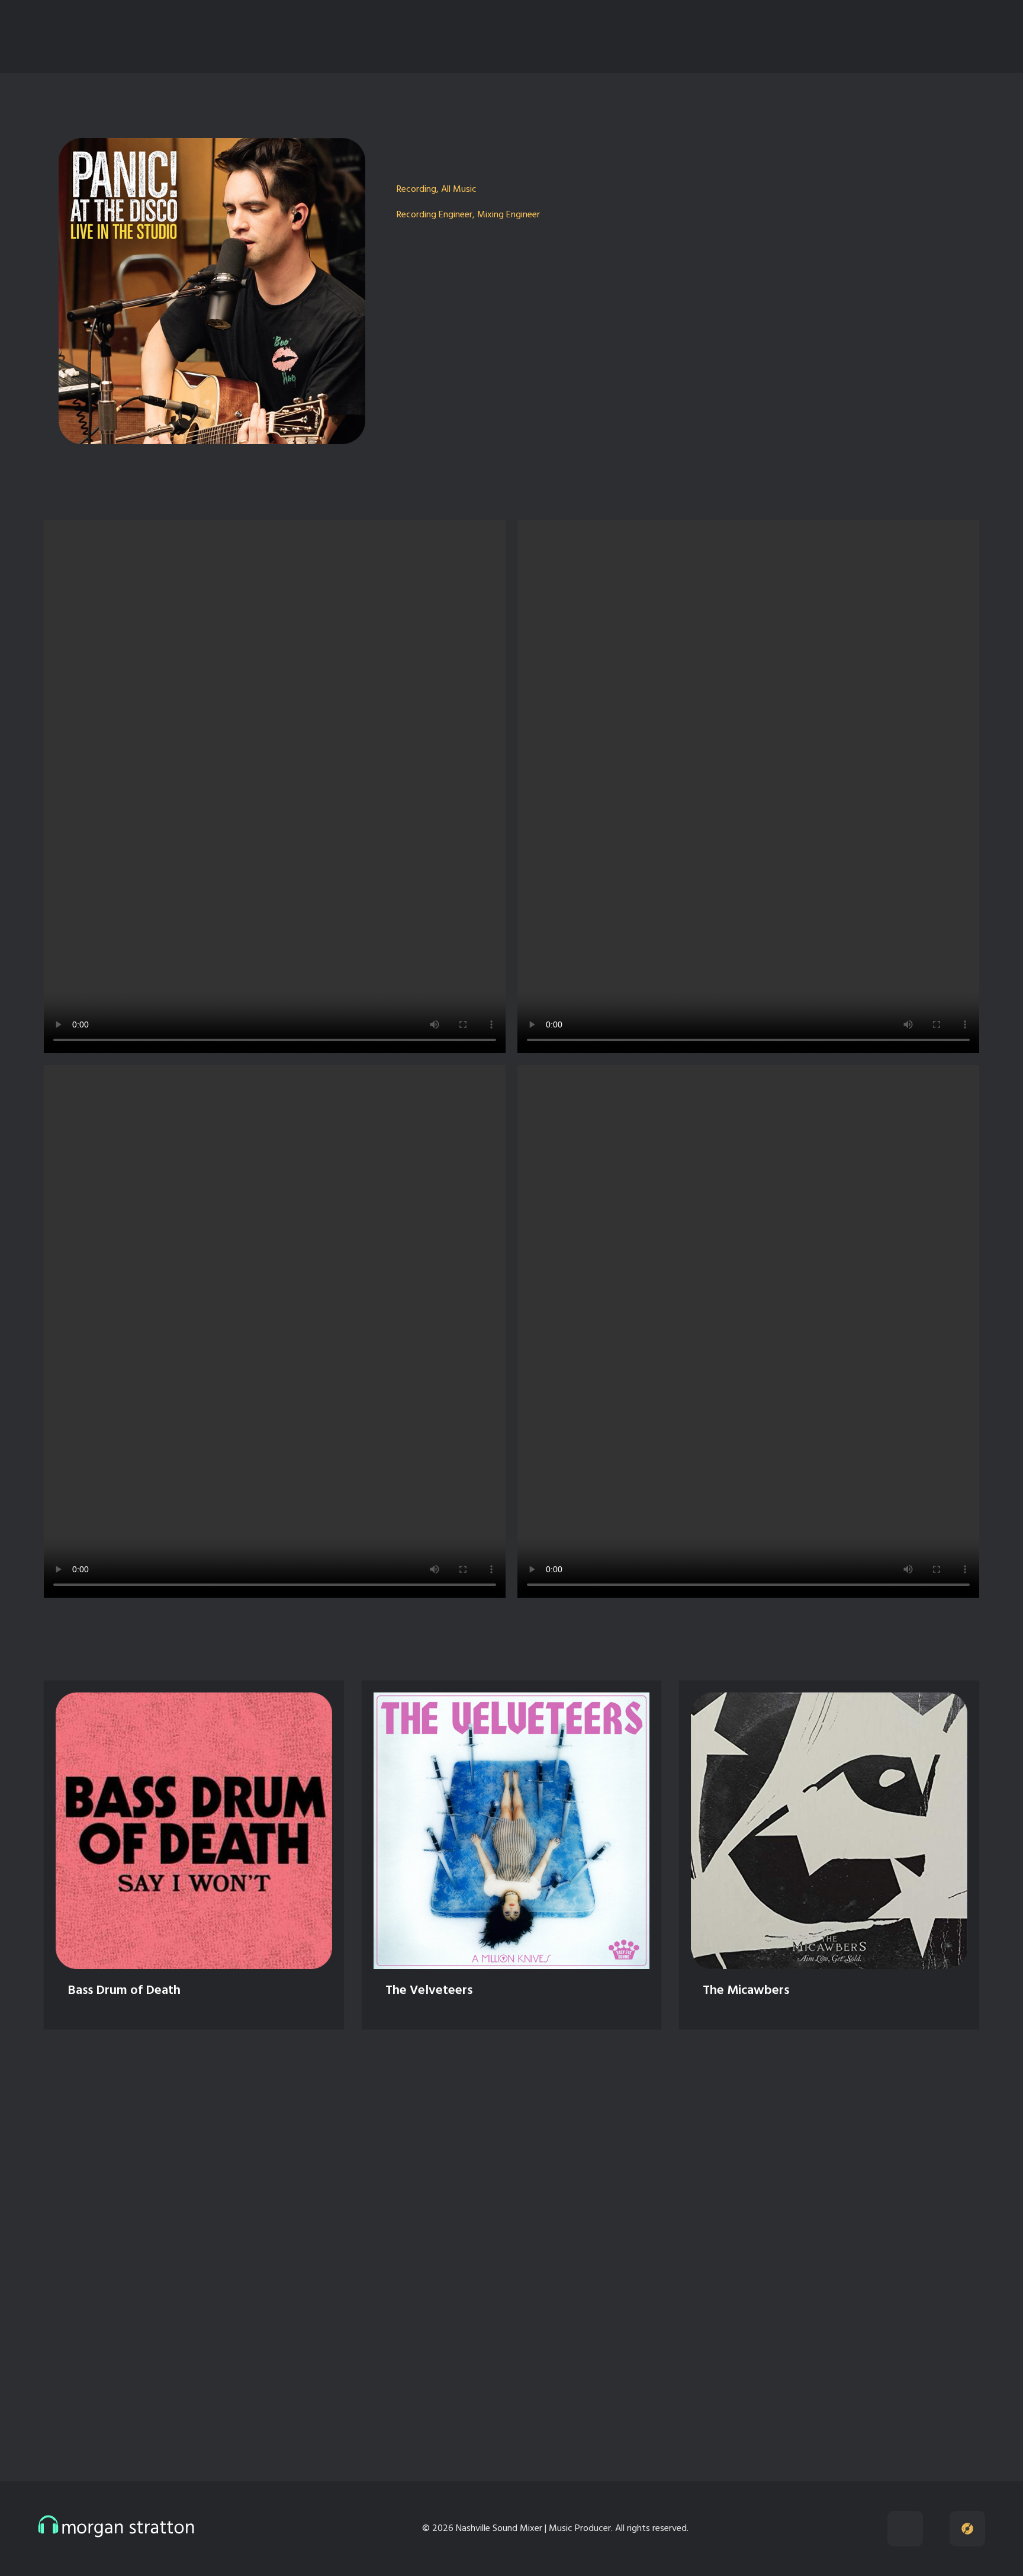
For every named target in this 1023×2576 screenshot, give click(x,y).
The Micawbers (746, 1991)
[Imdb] (768, 37)
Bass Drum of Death (124, 1991)
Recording (416, 189)
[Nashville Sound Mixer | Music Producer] (116, 34)
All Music (459, 189)
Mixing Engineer (509, 215)
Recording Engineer (435, 215)
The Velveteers (429, 1991)
